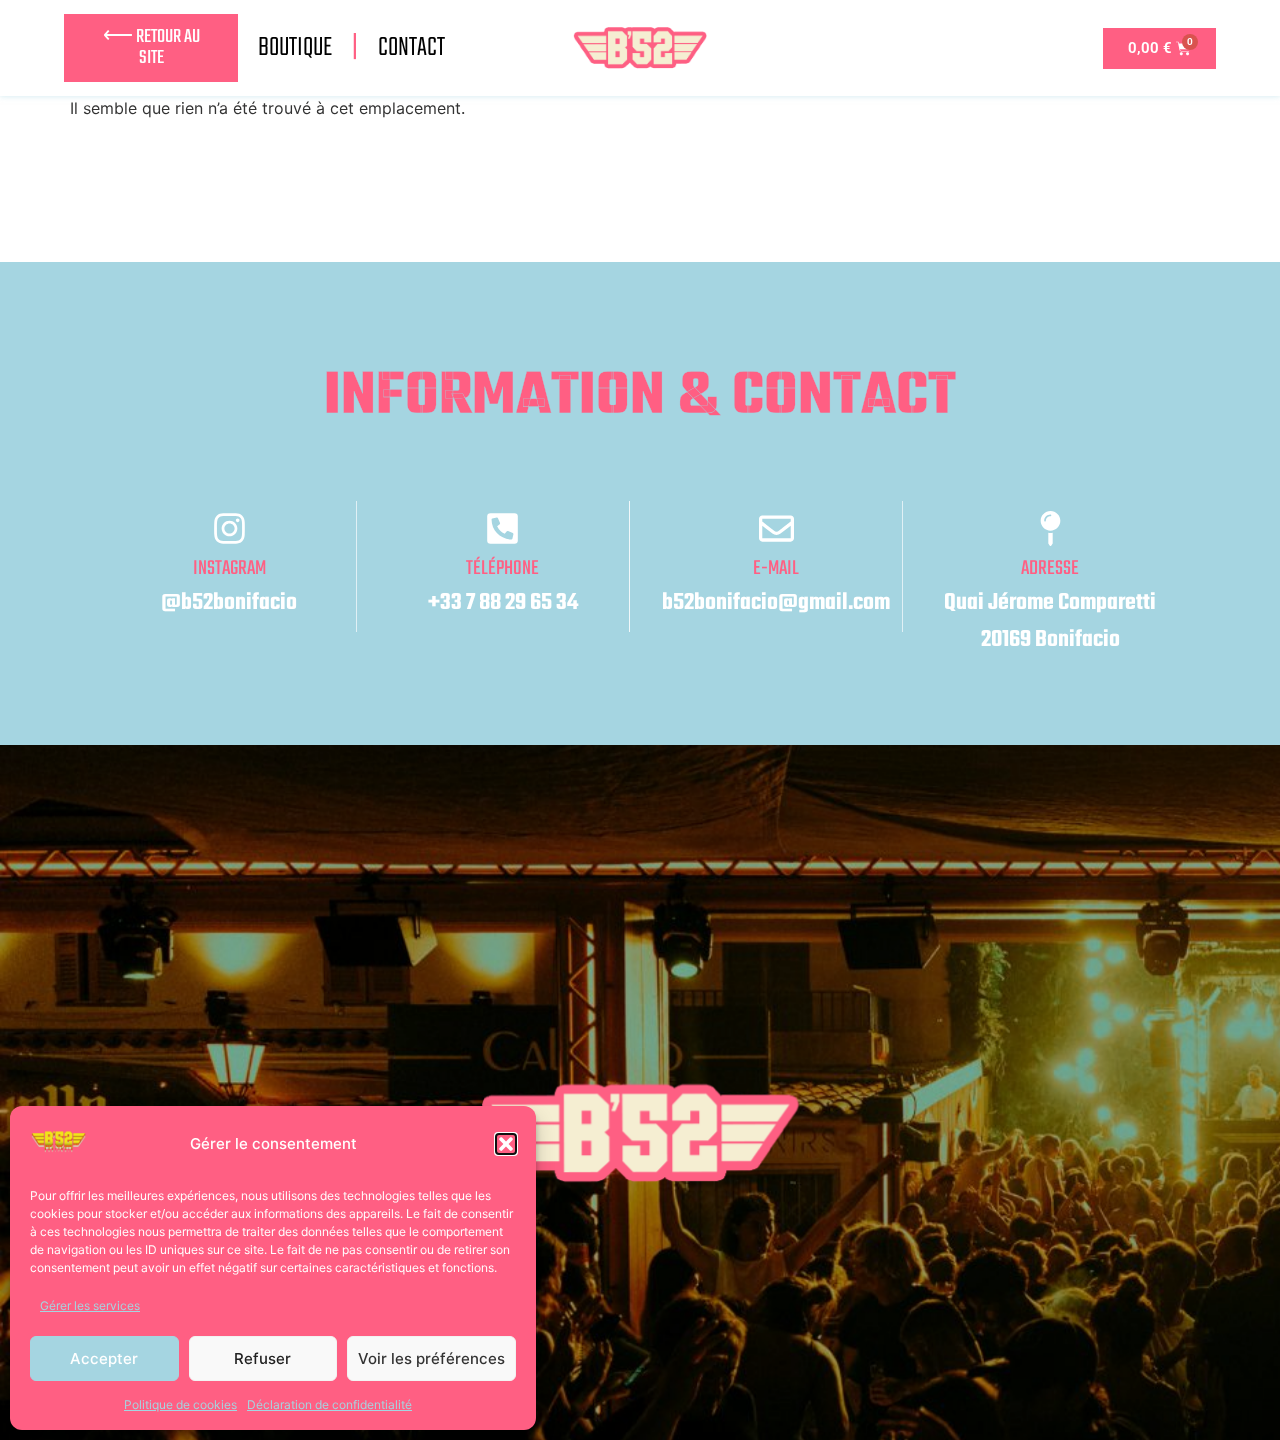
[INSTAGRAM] (229, 528)
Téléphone (502, 568)
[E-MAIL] (776, 528)
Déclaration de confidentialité (329, 1404)
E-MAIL (776, 568)
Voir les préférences (431, 1358)
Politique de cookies (180, 1404)
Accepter (104, 1358)
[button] (506, 1144)
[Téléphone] (502, 528)
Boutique (295, 48)
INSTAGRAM (229, 568)
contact (411, 48)
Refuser (262, 1358)
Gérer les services (90, 1305)
